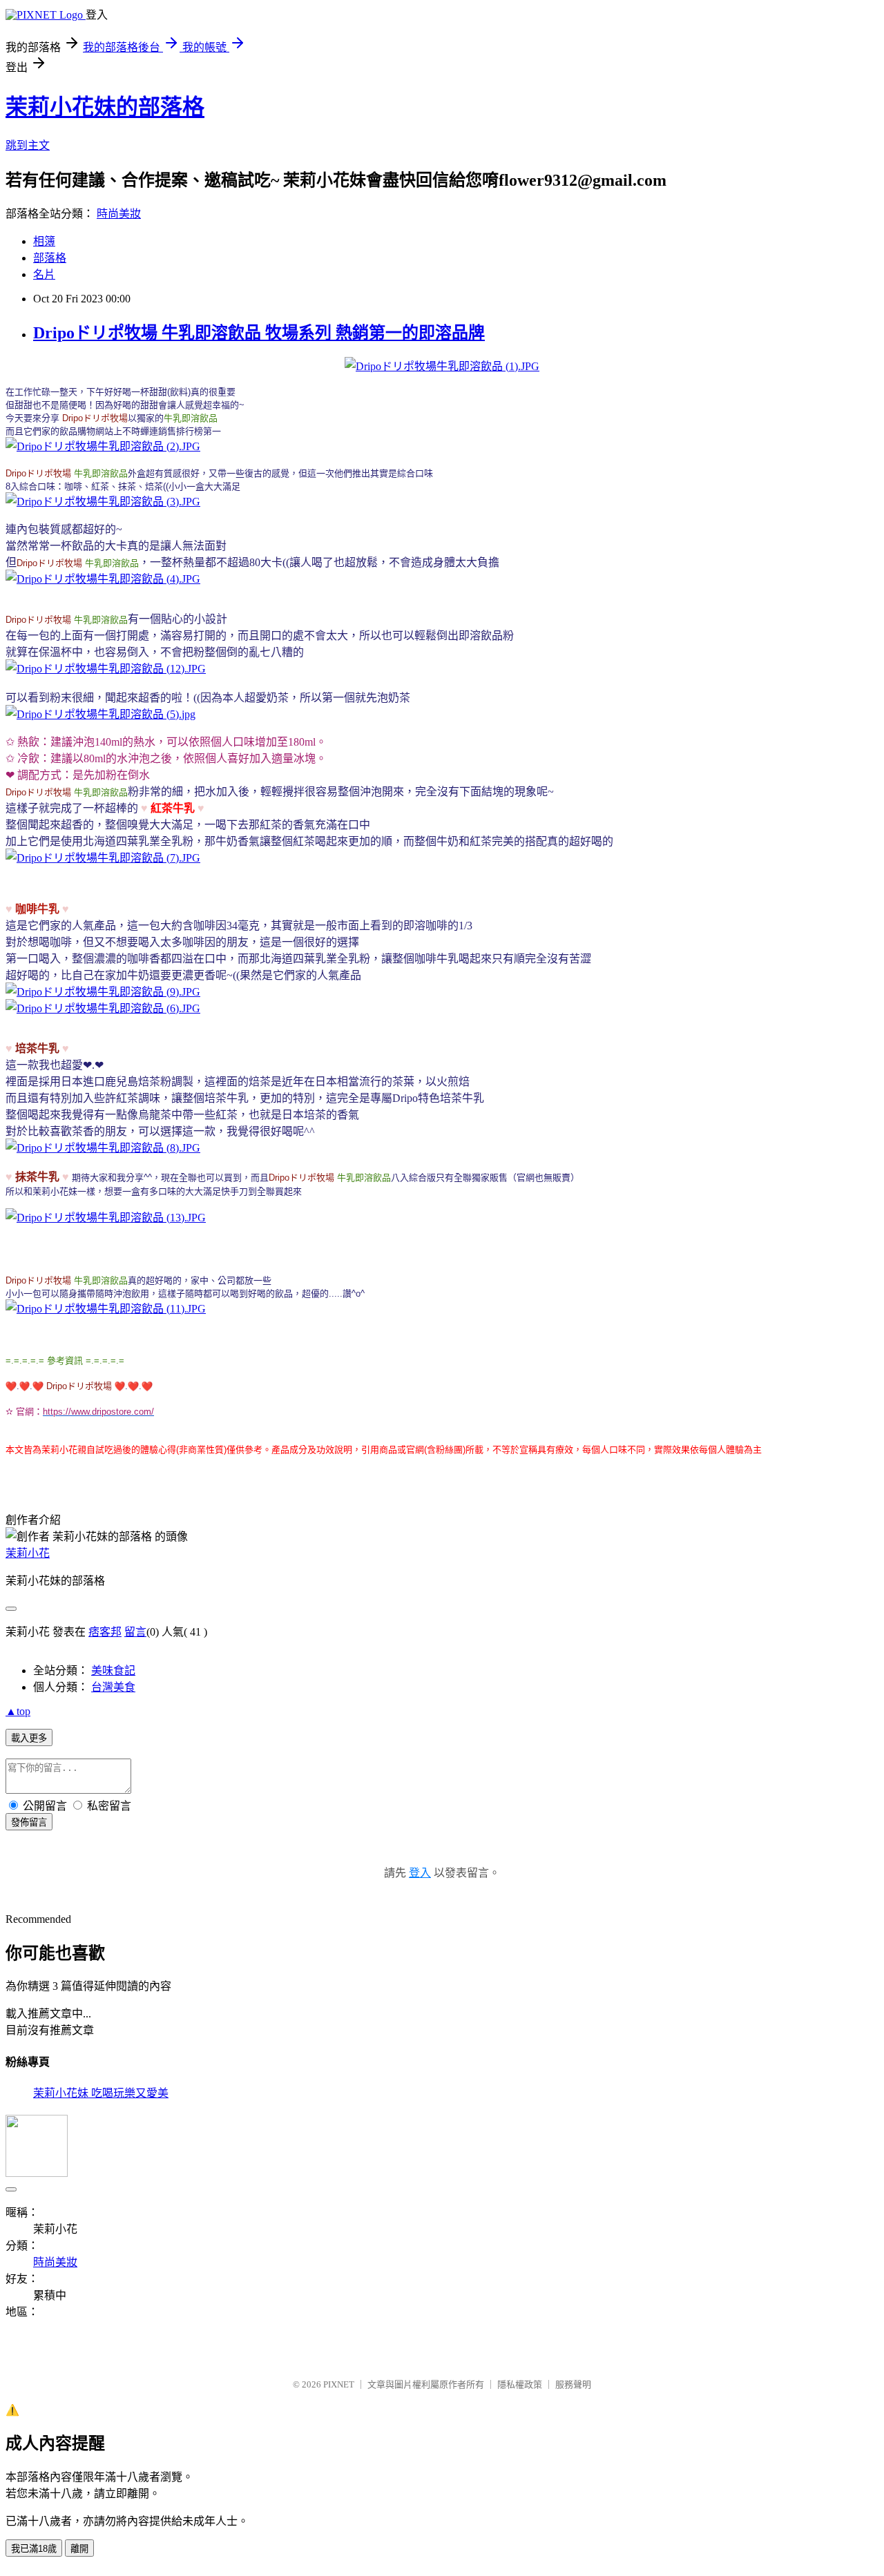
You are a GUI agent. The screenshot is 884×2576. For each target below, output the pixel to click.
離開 (79, 2549)
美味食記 (113, 1670)
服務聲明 (573, 2384)
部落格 (50, 258)
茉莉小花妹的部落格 (105, 107)
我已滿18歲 (34, 2549)
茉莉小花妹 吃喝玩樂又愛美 (101, 2093)
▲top (18, 1711)
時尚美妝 (119, 214)
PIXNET (339, 2384)
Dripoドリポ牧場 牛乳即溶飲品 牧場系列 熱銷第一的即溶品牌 (259, 333)
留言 (135, 1632)
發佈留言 (29, 1822)
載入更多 (29, 1738)
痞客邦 (105, 1632)
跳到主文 (28, 145)
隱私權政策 (520, 2384)
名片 (44, 274)
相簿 (44, 241)
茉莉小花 (28, 1553)
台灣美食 (113, 1687)
